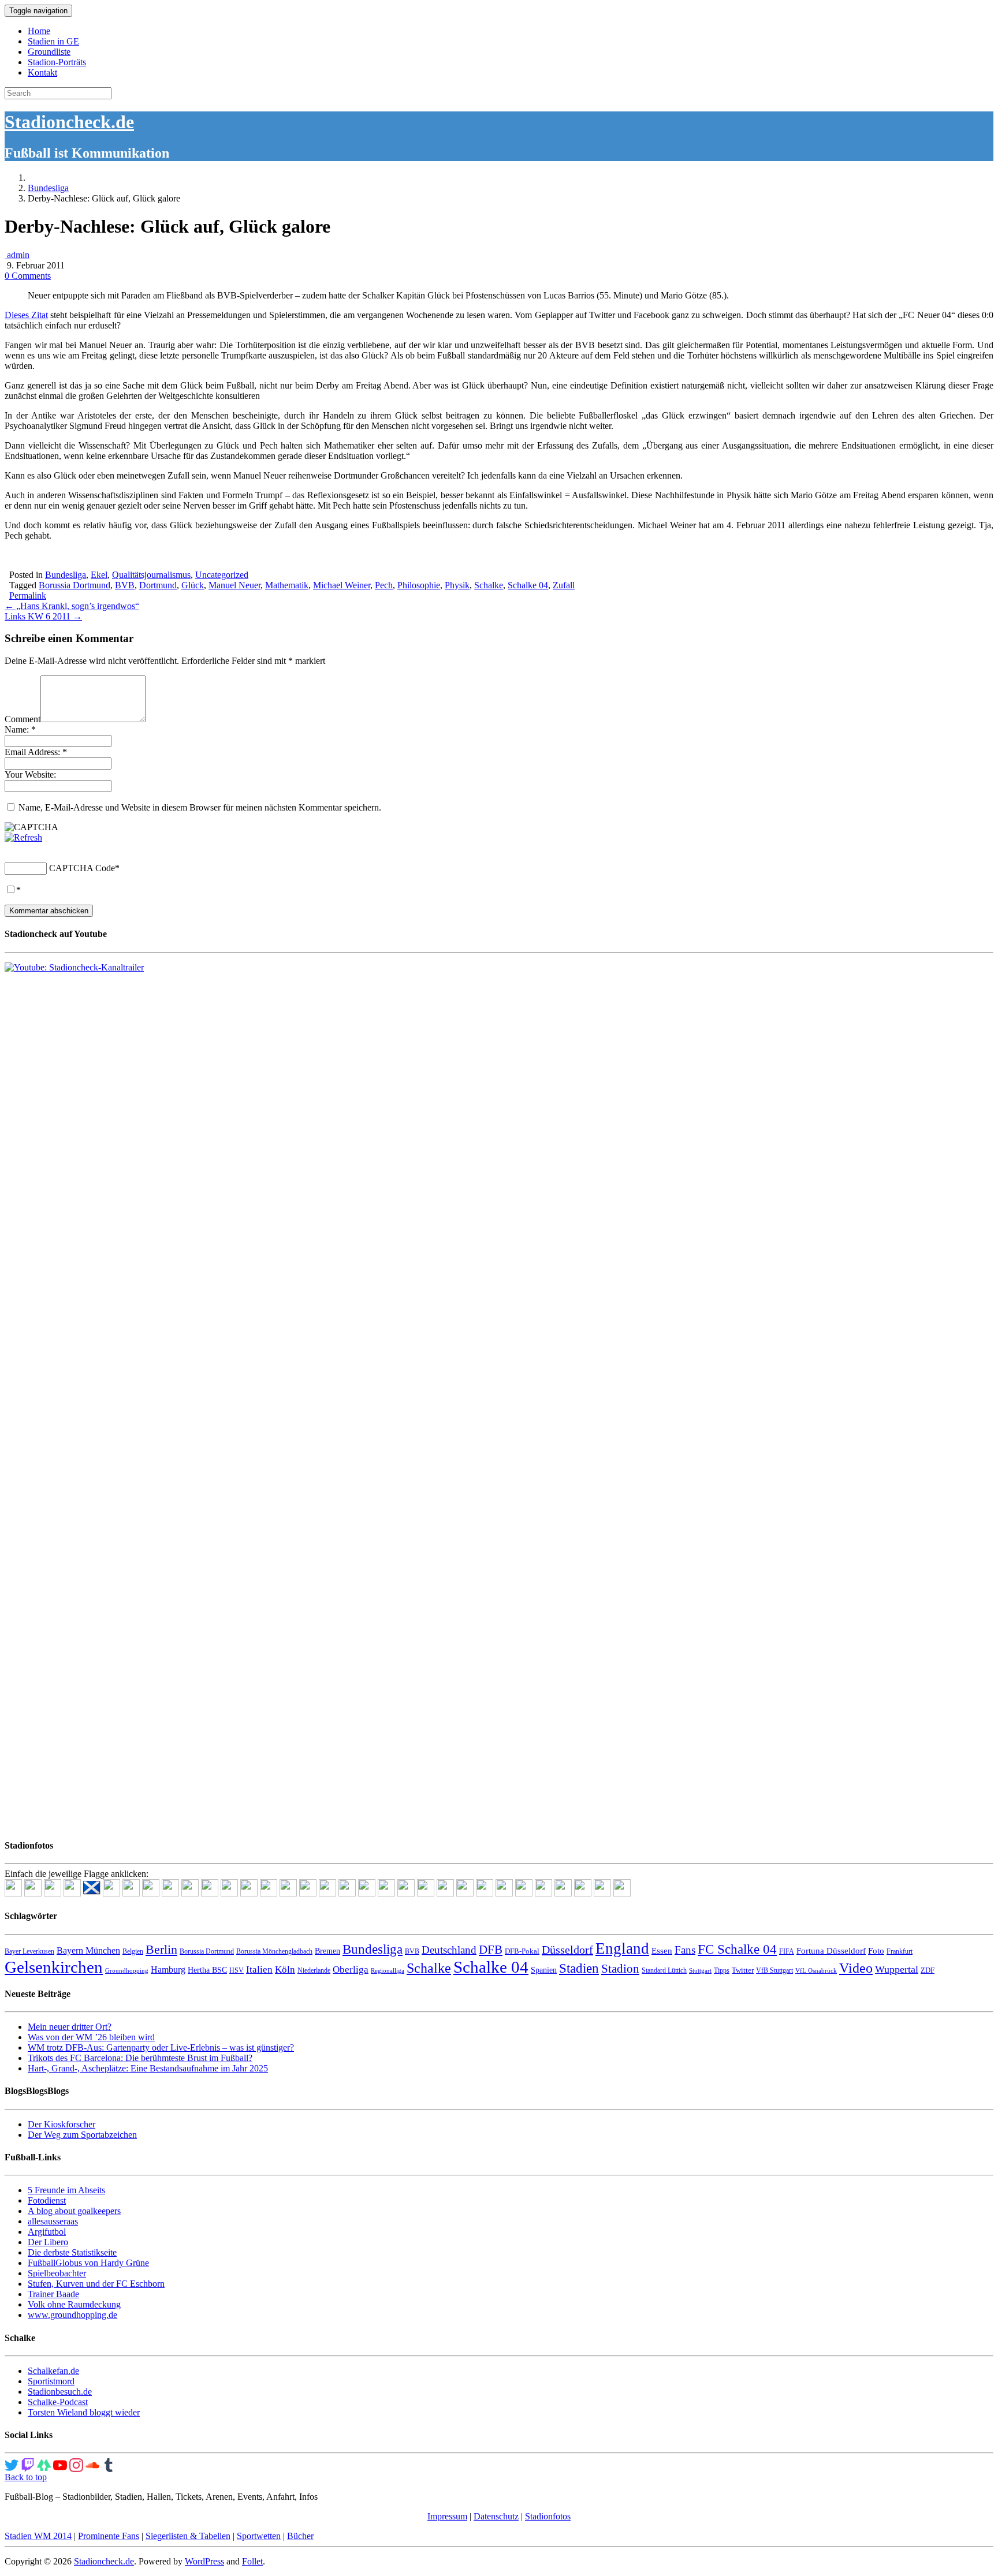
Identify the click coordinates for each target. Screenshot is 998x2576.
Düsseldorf (567, 1950)
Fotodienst (47, 2200)
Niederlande (314, 1970)
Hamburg (168, 1970)
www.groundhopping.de (72, 2315)
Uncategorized (222, 575)
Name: (20, 729)
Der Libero (48, 2242)
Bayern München (88, 1950)
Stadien (579, 1968)
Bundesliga (48, 188)
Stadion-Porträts (57, 62)
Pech (384, 585)
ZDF (928, 1970)
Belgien (133, 1951)
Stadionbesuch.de (60, 2392)
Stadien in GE (53, 41)
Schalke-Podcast (58, 2402)
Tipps (722, 1970)
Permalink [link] (28, 596)
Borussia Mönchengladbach (274, 1951)
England (622, 1948)
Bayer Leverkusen (29, 1951)
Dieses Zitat (26, 315)
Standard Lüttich (664, 1970)
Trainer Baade (53, 2294)
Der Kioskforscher (62, 2124)
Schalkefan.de (53, 2371)
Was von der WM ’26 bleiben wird (91, 2037)
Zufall (564, 585)
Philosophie (419, 585)
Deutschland (449, 1950)
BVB (125, 585)
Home (39, 31)
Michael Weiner (342, 585)
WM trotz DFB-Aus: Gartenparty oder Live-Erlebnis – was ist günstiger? (161, 2047)
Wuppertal (897, 1969)
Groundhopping (127, 1971)
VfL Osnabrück (816, 1971)
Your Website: (30, 774)
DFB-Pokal (522, 1951)
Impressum (447, 2516)
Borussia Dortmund (75, 585)
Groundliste (49, 52)
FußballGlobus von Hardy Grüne (88, 2263)
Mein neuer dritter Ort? (70, 2027)
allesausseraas (53, 2221)
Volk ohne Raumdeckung (74, 2304)
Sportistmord (51, 2381)
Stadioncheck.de (69, 122)
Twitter (743, 1970)
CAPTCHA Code (82, 868)
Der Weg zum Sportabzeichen (82, 2135)
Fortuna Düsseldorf (831, 1951)
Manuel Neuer (234, 585)
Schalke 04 (528, 585)
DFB (491, 1950)
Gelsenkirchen (54, 1967)
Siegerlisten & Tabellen (188, 2536)
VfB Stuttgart (774, 1970)
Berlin (161, 1949)
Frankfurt (900, 1951)
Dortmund (158, 585)
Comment (23, 719)
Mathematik (287, 585)
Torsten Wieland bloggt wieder (84, 2412)
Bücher (300, 2536)
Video (856, 1968)
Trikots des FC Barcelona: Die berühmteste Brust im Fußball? (140, 2058)
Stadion (620, 1969)
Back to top (26, 2477)
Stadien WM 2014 (38, 2536)
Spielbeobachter (57, 2273)
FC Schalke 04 (737, 1949)
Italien (259, 1970)
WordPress (204, 2561)
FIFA (787, 1951)
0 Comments (28, 276)
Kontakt (42, 72)
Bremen (327, 1951)
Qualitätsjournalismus (151, 575)
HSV (237, 1970)
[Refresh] (23, 837)
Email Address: (36, 752)
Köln (285, 1970)
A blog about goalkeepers (74, 2211)
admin (17, 255)
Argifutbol (47, 2232)
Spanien (544, 1970)
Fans (685, 1950)
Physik (457, 585)
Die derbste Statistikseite (72, 2252)
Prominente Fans (109, 2536)
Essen (662, 1951)
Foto (876, 1951)
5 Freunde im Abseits (66, 2190)
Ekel (99, 575)
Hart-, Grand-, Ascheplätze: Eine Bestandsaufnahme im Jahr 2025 (148, 2068)
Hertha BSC (207, 1970)
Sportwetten (259, 2536)
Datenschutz (496, 2516)
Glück (193, 585)
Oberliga (351, 1970)
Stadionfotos (548, 2516)
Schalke (489, 585)
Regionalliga (388, 1971)
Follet (252, 2561)
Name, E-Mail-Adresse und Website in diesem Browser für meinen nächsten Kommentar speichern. (200, 807)
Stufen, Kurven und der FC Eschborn (96, 2284)
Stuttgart (700, 1971)
